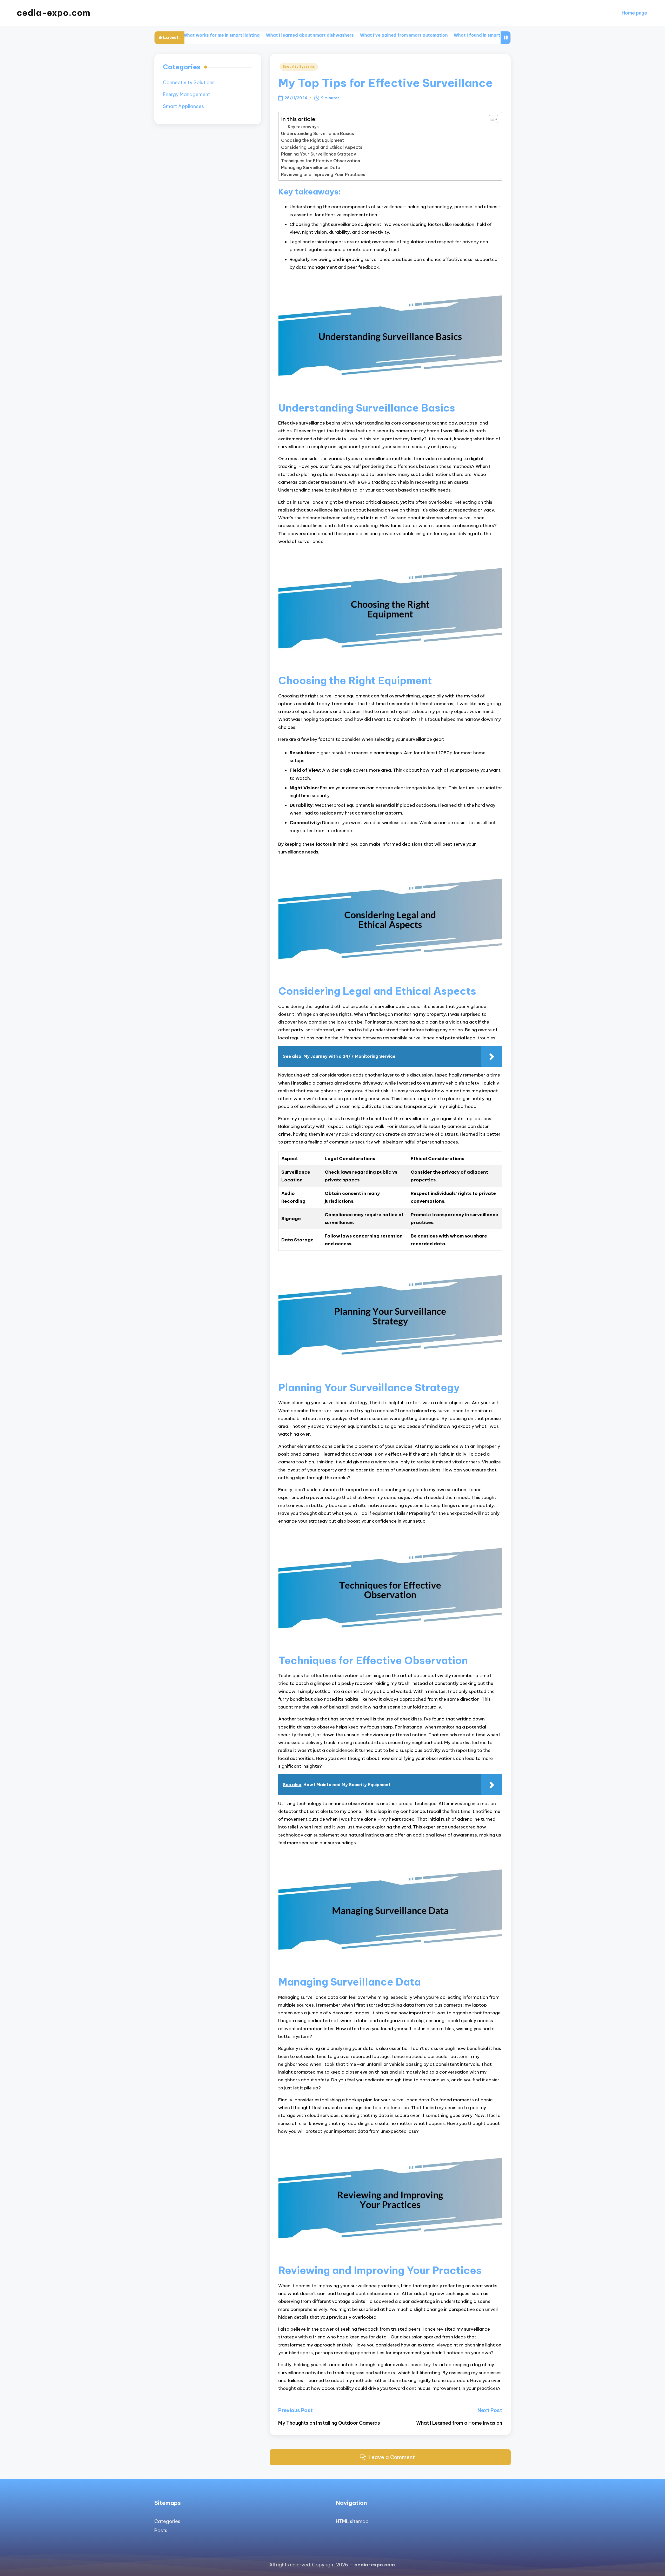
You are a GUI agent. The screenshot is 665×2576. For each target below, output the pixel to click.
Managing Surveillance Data (311, 167)
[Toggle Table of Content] (491, 119)
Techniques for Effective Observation (321, 161)
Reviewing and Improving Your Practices (323, 174)
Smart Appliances (183, 106)
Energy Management (187, 94)
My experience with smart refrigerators (488, 35)
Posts (161, 2530)
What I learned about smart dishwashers (216, 35)
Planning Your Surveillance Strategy (319, 154)
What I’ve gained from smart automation (310, 35)
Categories (167, 2521)
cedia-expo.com (53, 13)
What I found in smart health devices (400, 35)
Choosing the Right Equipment (312, 140)
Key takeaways (303, 127)
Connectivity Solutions (189, 82)
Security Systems (299, 67)
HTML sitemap (352, 2521)
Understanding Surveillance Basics (318, 133)
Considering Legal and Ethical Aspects (322, 147)
